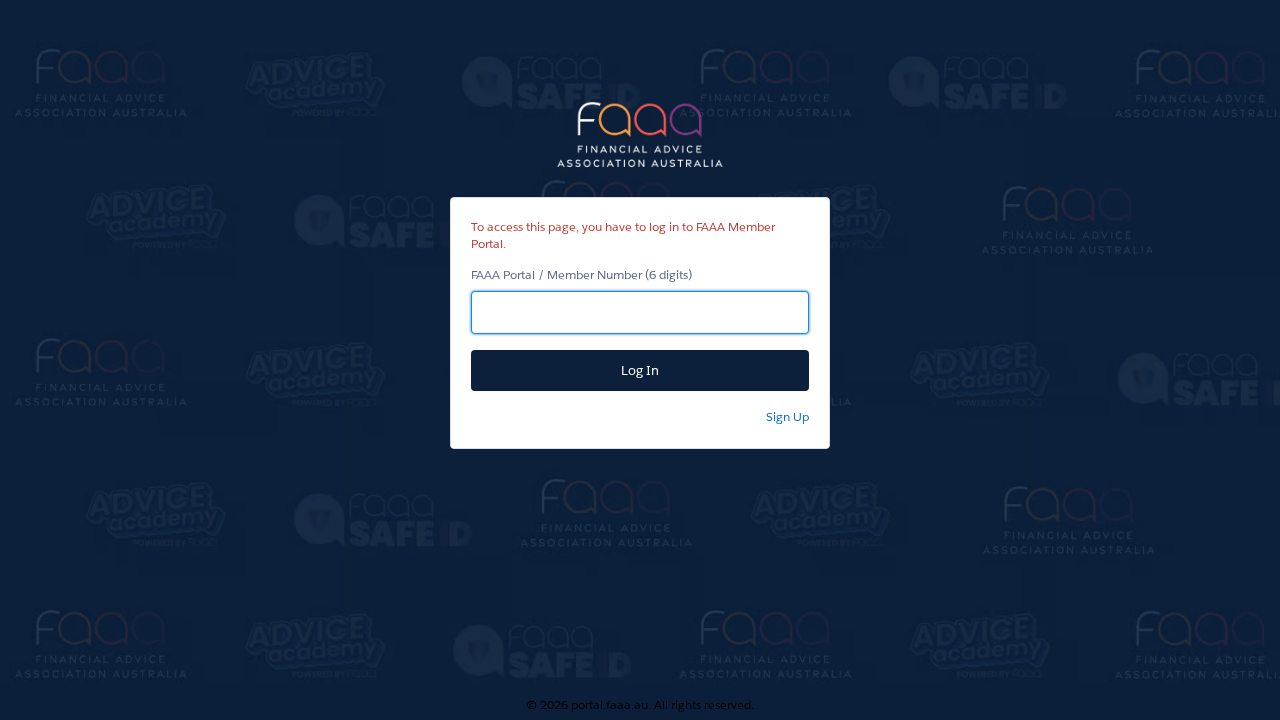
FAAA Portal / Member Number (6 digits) (581, 274)
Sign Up (787, 416)
